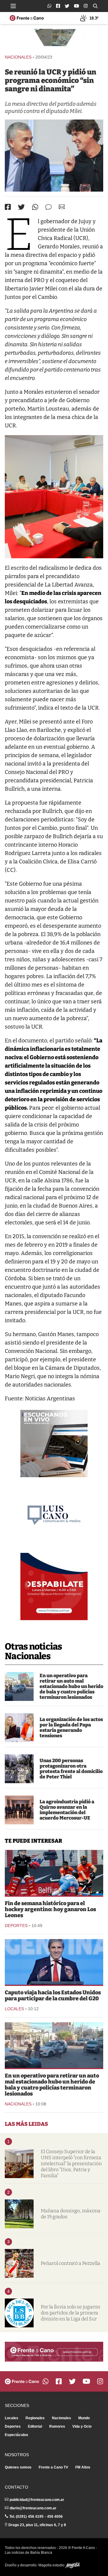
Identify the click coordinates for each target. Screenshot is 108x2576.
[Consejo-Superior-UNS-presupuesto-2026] (19, 2164)
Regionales (35, 2418)
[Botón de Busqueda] (95, 6)
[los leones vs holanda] (54, 1873)
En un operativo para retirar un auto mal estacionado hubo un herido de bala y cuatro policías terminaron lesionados (71, 1686)
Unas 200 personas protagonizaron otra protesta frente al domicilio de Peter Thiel (71, 1769)
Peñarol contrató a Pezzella (70, 2263)
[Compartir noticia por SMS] (48, 207)
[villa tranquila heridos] (19, 1687)
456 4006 (55, 2517)
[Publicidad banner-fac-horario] (54, 2352)
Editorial (35, 2426)
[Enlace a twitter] (67, 6)
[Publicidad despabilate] (54, 1587)
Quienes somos (18, 2467)
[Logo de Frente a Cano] (27, 18)
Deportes (16, 1926)
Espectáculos (16, 2435)
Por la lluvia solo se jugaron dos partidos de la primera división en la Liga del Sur (70, 2313)
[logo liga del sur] (19, 2313)
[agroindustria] (19, 1810)
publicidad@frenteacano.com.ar (37, 2500)
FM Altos (83, 2467)
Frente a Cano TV (53, 2467)
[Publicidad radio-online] (54, 1444)
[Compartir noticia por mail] (62, 207)
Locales (14, 2009)
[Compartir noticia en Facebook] (8, 207)
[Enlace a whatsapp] (49, 6)
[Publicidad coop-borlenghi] (54, 39)
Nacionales (18, 57)
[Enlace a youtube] (76, 6)
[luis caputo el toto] (54, 1962)
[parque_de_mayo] (19, 2214)
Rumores (57, 2426)
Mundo (84, 2418)
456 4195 (36, 2517)
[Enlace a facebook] (58, 6)
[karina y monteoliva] (19, 1728)
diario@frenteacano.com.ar (33, 2508)
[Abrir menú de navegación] (13, 6)
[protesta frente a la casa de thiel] (19, 1769)
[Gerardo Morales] (54, 156)
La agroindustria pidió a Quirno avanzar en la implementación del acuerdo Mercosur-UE (67, 1810)
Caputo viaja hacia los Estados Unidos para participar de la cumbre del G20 (53, 1996)
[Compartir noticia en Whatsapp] (35, 207)
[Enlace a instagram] (86, 6)
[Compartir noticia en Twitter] (21, 207)
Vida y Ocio (82, 2426)
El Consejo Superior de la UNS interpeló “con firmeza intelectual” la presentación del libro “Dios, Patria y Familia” (71, 2164)
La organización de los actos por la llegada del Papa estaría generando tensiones (71, 1727)
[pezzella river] (19, 2263)
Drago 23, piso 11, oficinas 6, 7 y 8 (37, 2525)
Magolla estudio (52, 2565)
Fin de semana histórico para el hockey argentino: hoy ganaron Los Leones (50, 1909)
